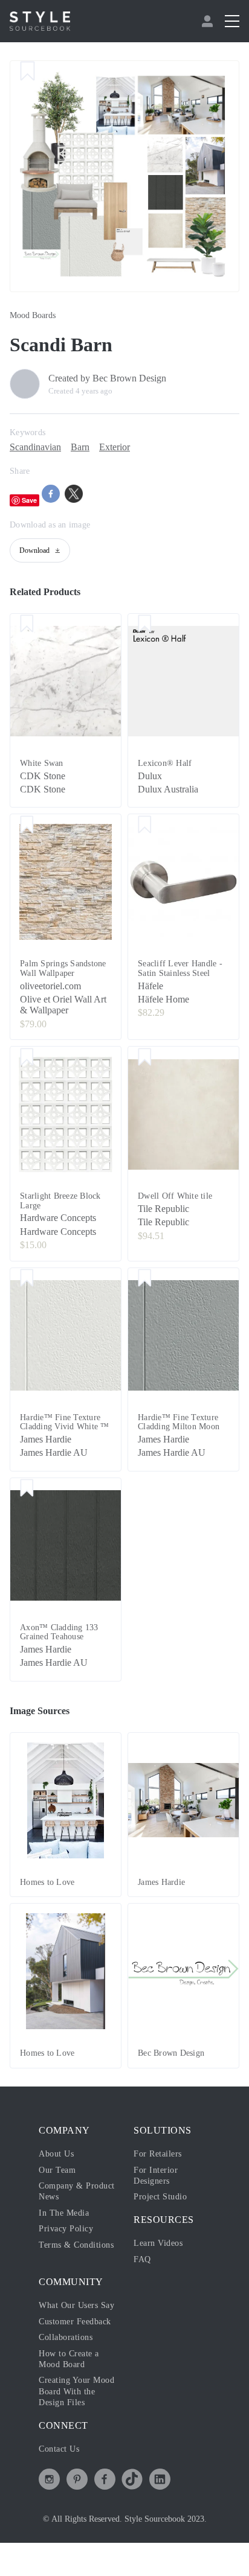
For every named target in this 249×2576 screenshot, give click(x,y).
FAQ (142, 2259)
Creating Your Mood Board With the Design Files (76, 2391)
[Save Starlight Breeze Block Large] (27, 1057)
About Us (56, 2154)
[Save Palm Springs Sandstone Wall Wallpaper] (27, 825)
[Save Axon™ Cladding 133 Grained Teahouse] (27, 1489)
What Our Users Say (76, 2305)
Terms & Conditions (76, 2245)
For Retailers (158, 2154)
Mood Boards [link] (33, 315)
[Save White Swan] (27, 625)
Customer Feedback (75, 2322)
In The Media (64, 2213)
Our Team (57, 2170)
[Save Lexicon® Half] (145, 625)
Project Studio (160, 2197)
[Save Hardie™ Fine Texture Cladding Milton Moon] (145, 1279)
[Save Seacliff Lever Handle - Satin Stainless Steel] (145, 825)
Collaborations (66, 2337)
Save (29, 500)
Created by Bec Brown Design (107, 378)
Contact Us (59, 2449)
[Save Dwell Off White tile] (145, 1057)
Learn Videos (158, 2243)
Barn (80, 447)
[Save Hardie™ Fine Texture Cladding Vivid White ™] (27, 1279)
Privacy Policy (66, 2229)
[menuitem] (209, 21)
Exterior (115, 447)
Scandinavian (35, 447)
